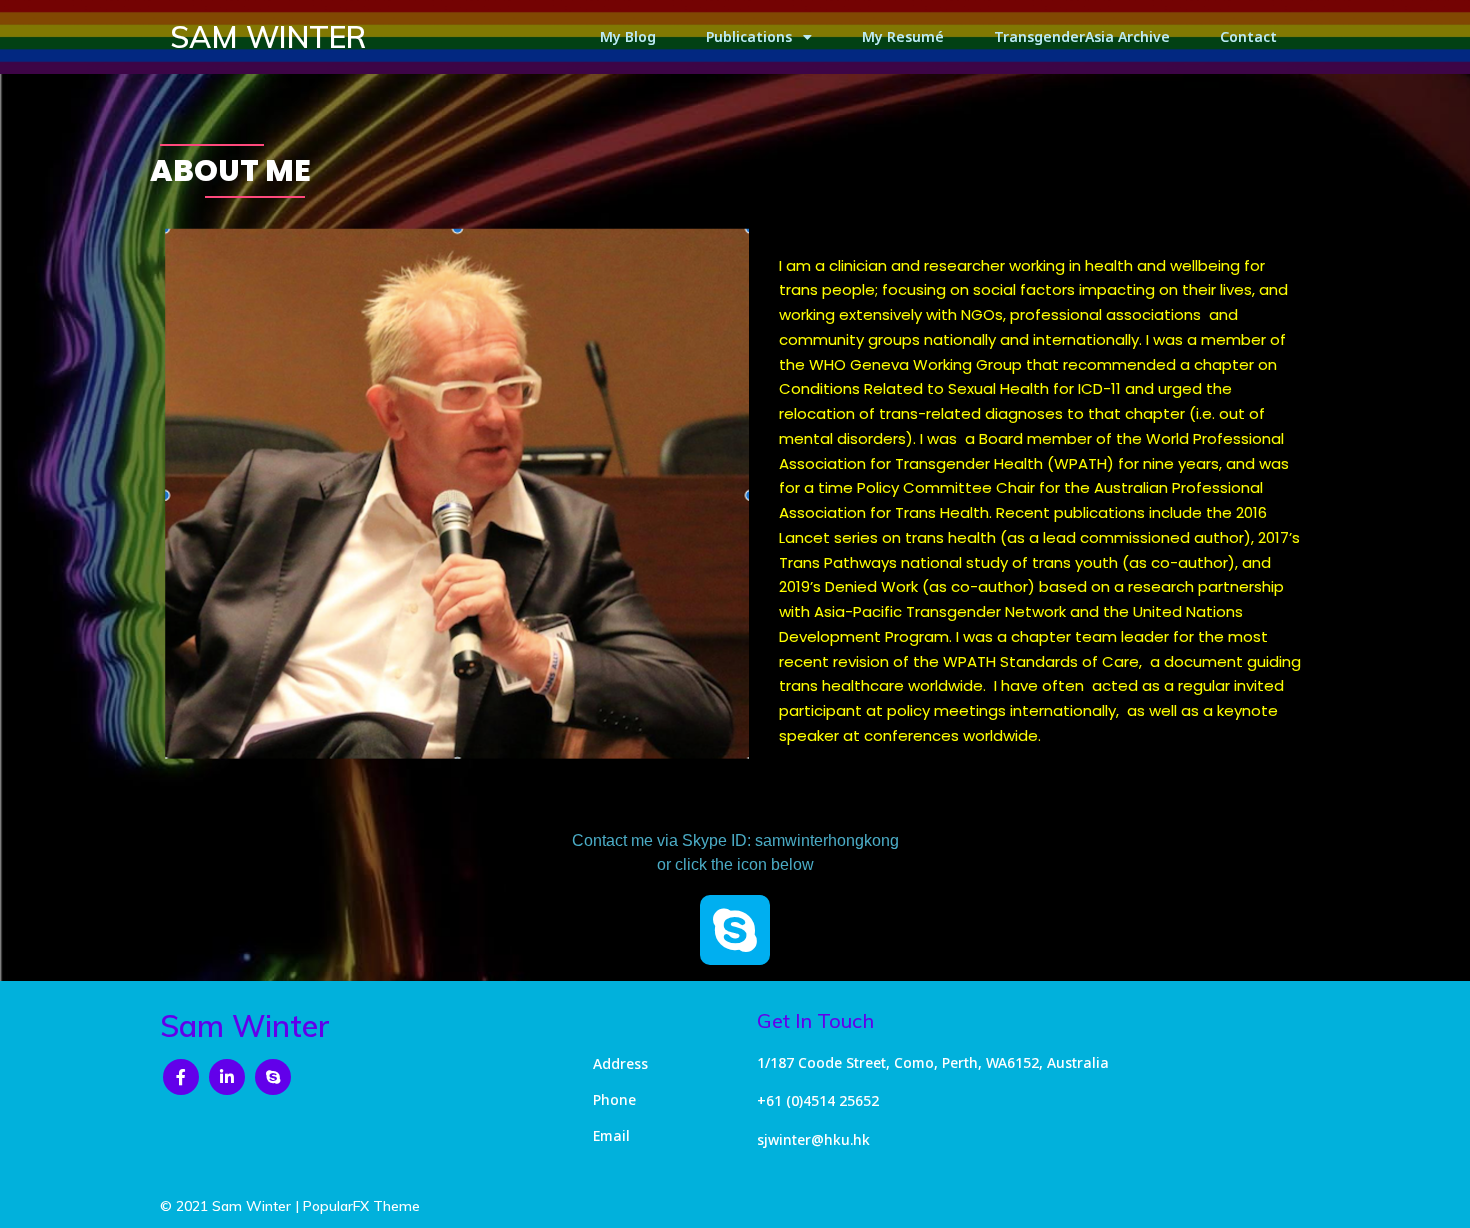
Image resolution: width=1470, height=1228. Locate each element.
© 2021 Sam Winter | (231, 1206)
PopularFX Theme (361, 1206)
